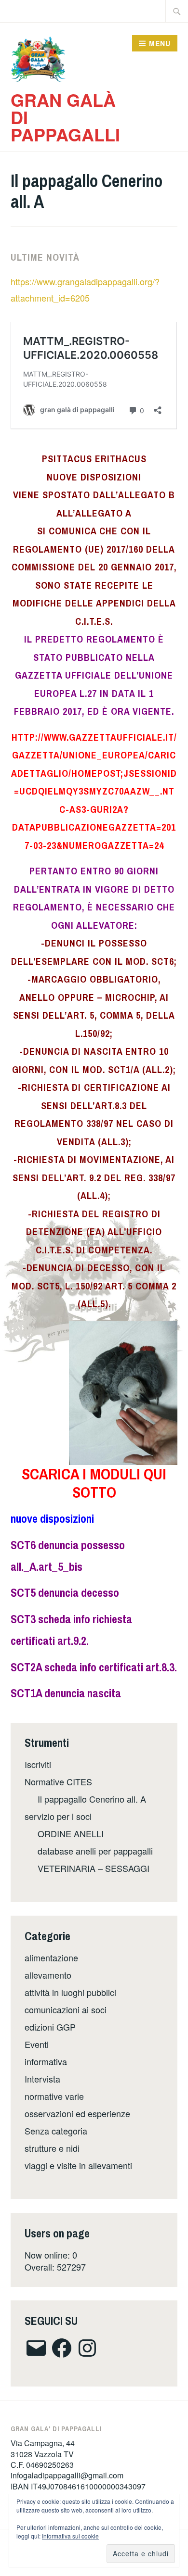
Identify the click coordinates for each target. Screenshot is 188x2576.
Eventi (37, 2044)
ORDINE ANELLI (71, 1833)
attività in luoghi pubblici (70, 1992)
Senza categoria (56, 2131)
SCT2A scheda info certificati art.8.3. (94, 1667)
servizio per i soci (58, 1816)
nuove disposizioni (52, 1518)
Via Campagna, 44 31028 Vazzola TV (43, 2448)
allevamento (48, 1975)
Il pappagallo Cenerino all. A (92, 1799)
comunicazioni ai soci (66, 2009)
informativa (46, 2061)
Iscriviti (38, 1764)
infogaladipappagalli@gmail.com (67, 2475)
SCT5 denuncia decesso (65, 1592)
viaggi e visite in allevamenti (78, 2165)
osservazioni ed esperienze (77, 2113)
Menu (160, 43)
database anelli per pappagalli (95, 1851)
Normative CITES (58, 1781)
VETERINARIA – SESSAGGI (94, 1868)
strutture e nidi (52, 2148)
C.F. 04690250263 (42, 2465)
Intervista (42, 2079)
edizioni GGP (50, 2027)
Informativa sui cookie (70, 2536)
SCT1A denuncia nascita (66, 1693)
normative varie (54, 2096)
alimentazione (51, 1957)
